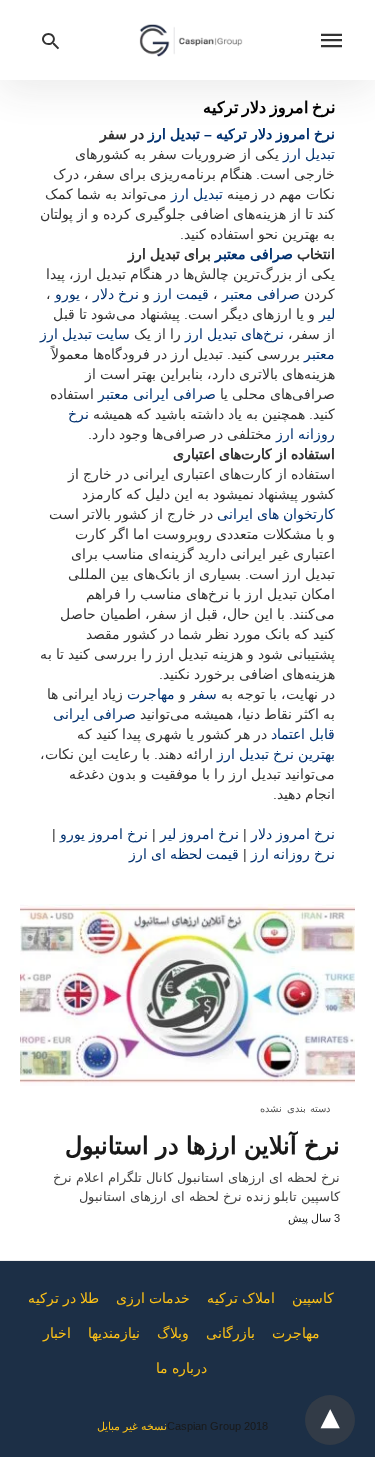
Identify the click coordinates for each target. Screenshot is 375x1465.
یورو (67, 294)
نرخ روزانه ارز (293, 854)
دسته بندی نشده (295, 1108)
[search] (50, 40)
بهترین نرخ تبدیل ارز (276, 754)
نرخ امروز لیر (199, 834)
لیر (327, 314)
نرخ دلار (116, 294)
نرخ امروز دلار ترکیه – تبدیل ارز (241, 134)
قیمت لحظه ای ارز (184, 854)
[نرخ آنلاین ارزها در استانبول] (187, 995)
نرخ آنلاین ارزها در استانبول (202, 1145)
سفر (203, 694)
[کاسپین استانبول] (191, 40)
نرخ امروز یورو (104, 834)
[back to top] (330, 1420)
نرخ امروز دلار (293, 834)
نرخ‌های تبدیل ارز (234, 334)
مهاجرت (151, 694)
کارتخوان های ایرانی (276, 514)
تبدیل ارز (309, 154)
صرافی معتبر (254, 254)
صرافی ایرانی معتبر (157, 394)
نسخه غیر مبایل (132, 1426)
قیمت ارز (181, 294)
